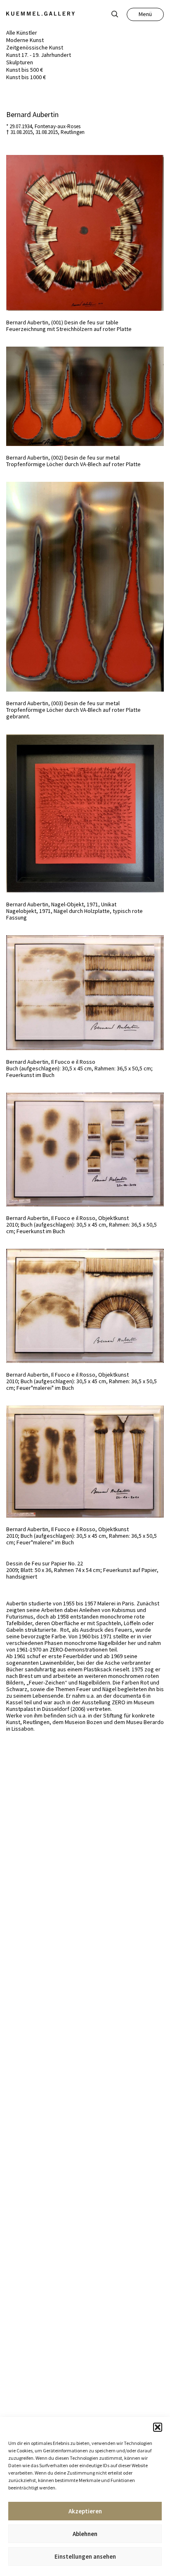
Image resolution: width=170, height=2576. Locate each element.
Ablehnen (85, 2534)
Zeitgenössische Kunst (35, 47)
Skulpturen (20, 62)
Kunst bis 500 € (25, 70)
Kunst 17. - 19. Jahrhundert (39, 55)
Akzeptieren (85, 2511)
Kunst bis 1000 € (26, 77)
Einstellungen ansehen (85, 2556)
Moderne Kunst (25, 40)
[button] (158, 2427)
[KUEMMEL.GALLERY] (40, 14)
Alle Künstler (22, 33)
